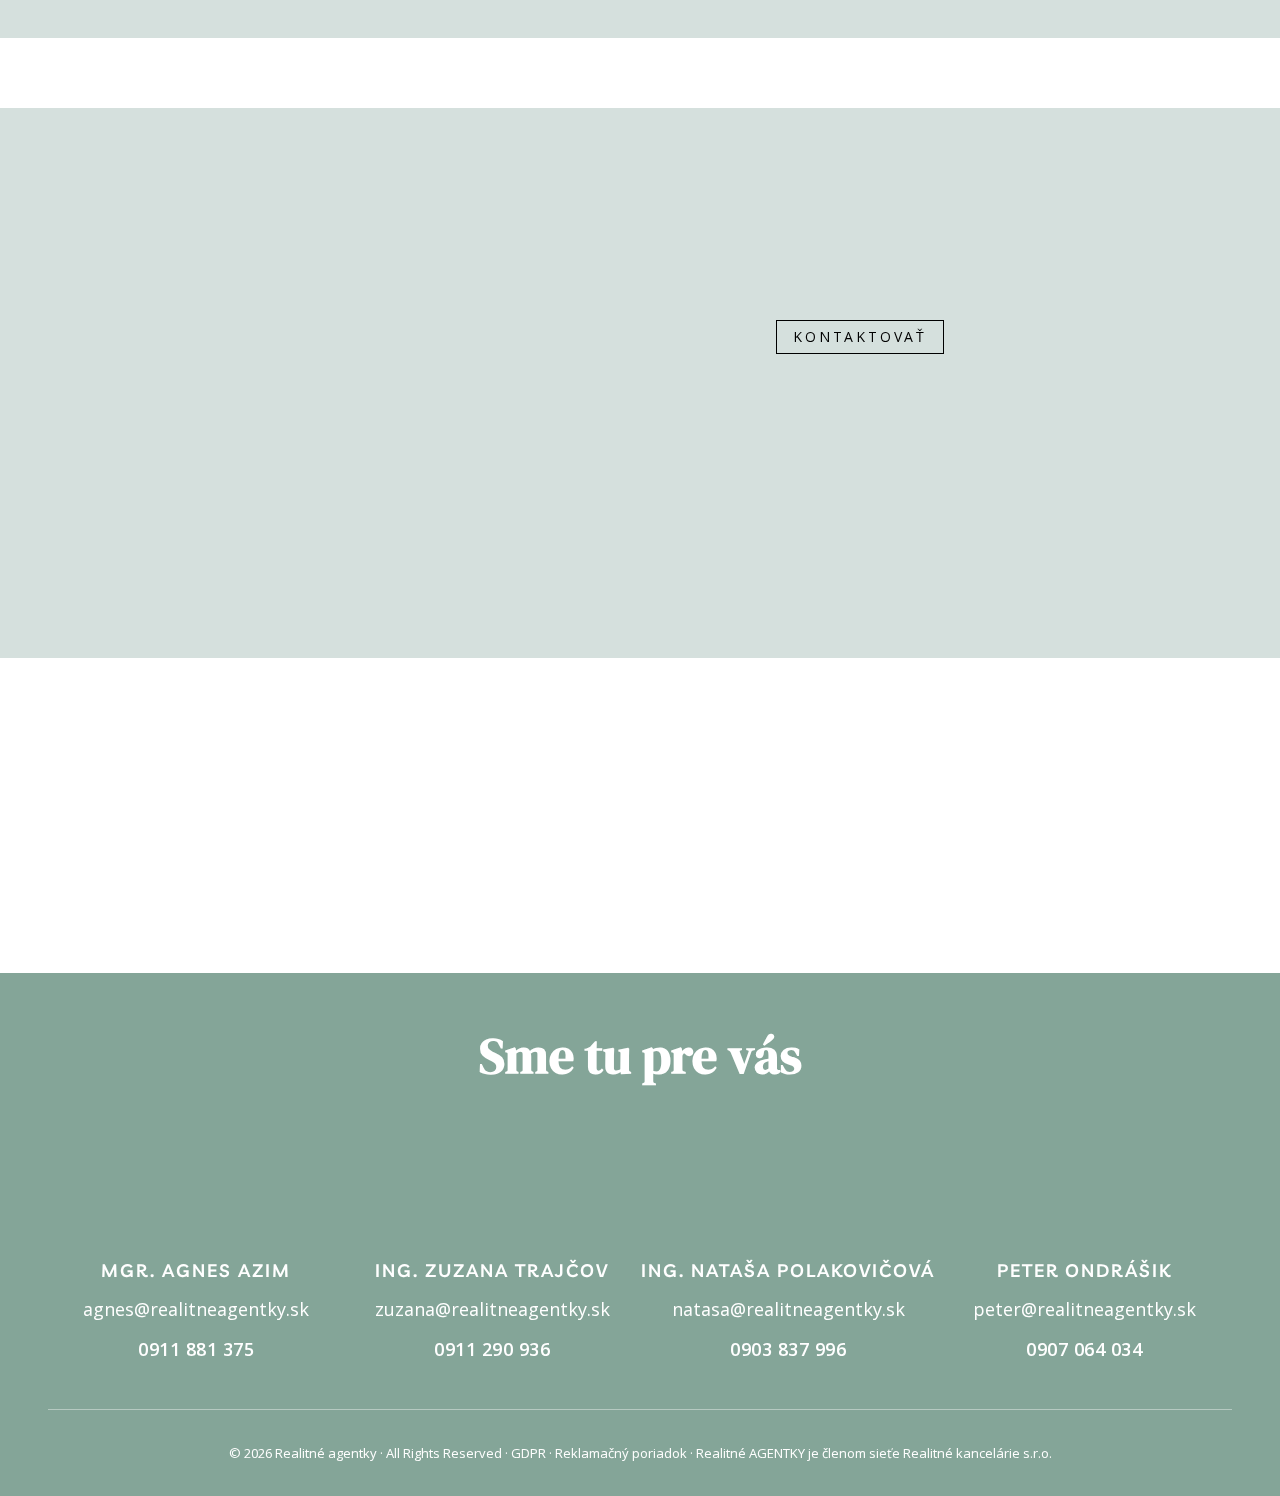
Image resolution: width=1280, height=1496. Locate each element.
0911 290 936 (492, 1349)
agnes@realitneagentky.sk (196, 1309)
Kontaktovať (860, 336)
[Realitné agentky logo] (99, 28)
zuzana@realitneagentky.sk (492, 1309)
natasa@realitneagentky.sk (878, 376)
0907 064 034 (1084, 1349)
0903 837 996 (828, 404)
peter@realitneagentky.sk (1084, 1309)
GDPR (528, 1453)
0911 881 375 (196, 1349)
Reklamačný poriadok (621, 1453)
